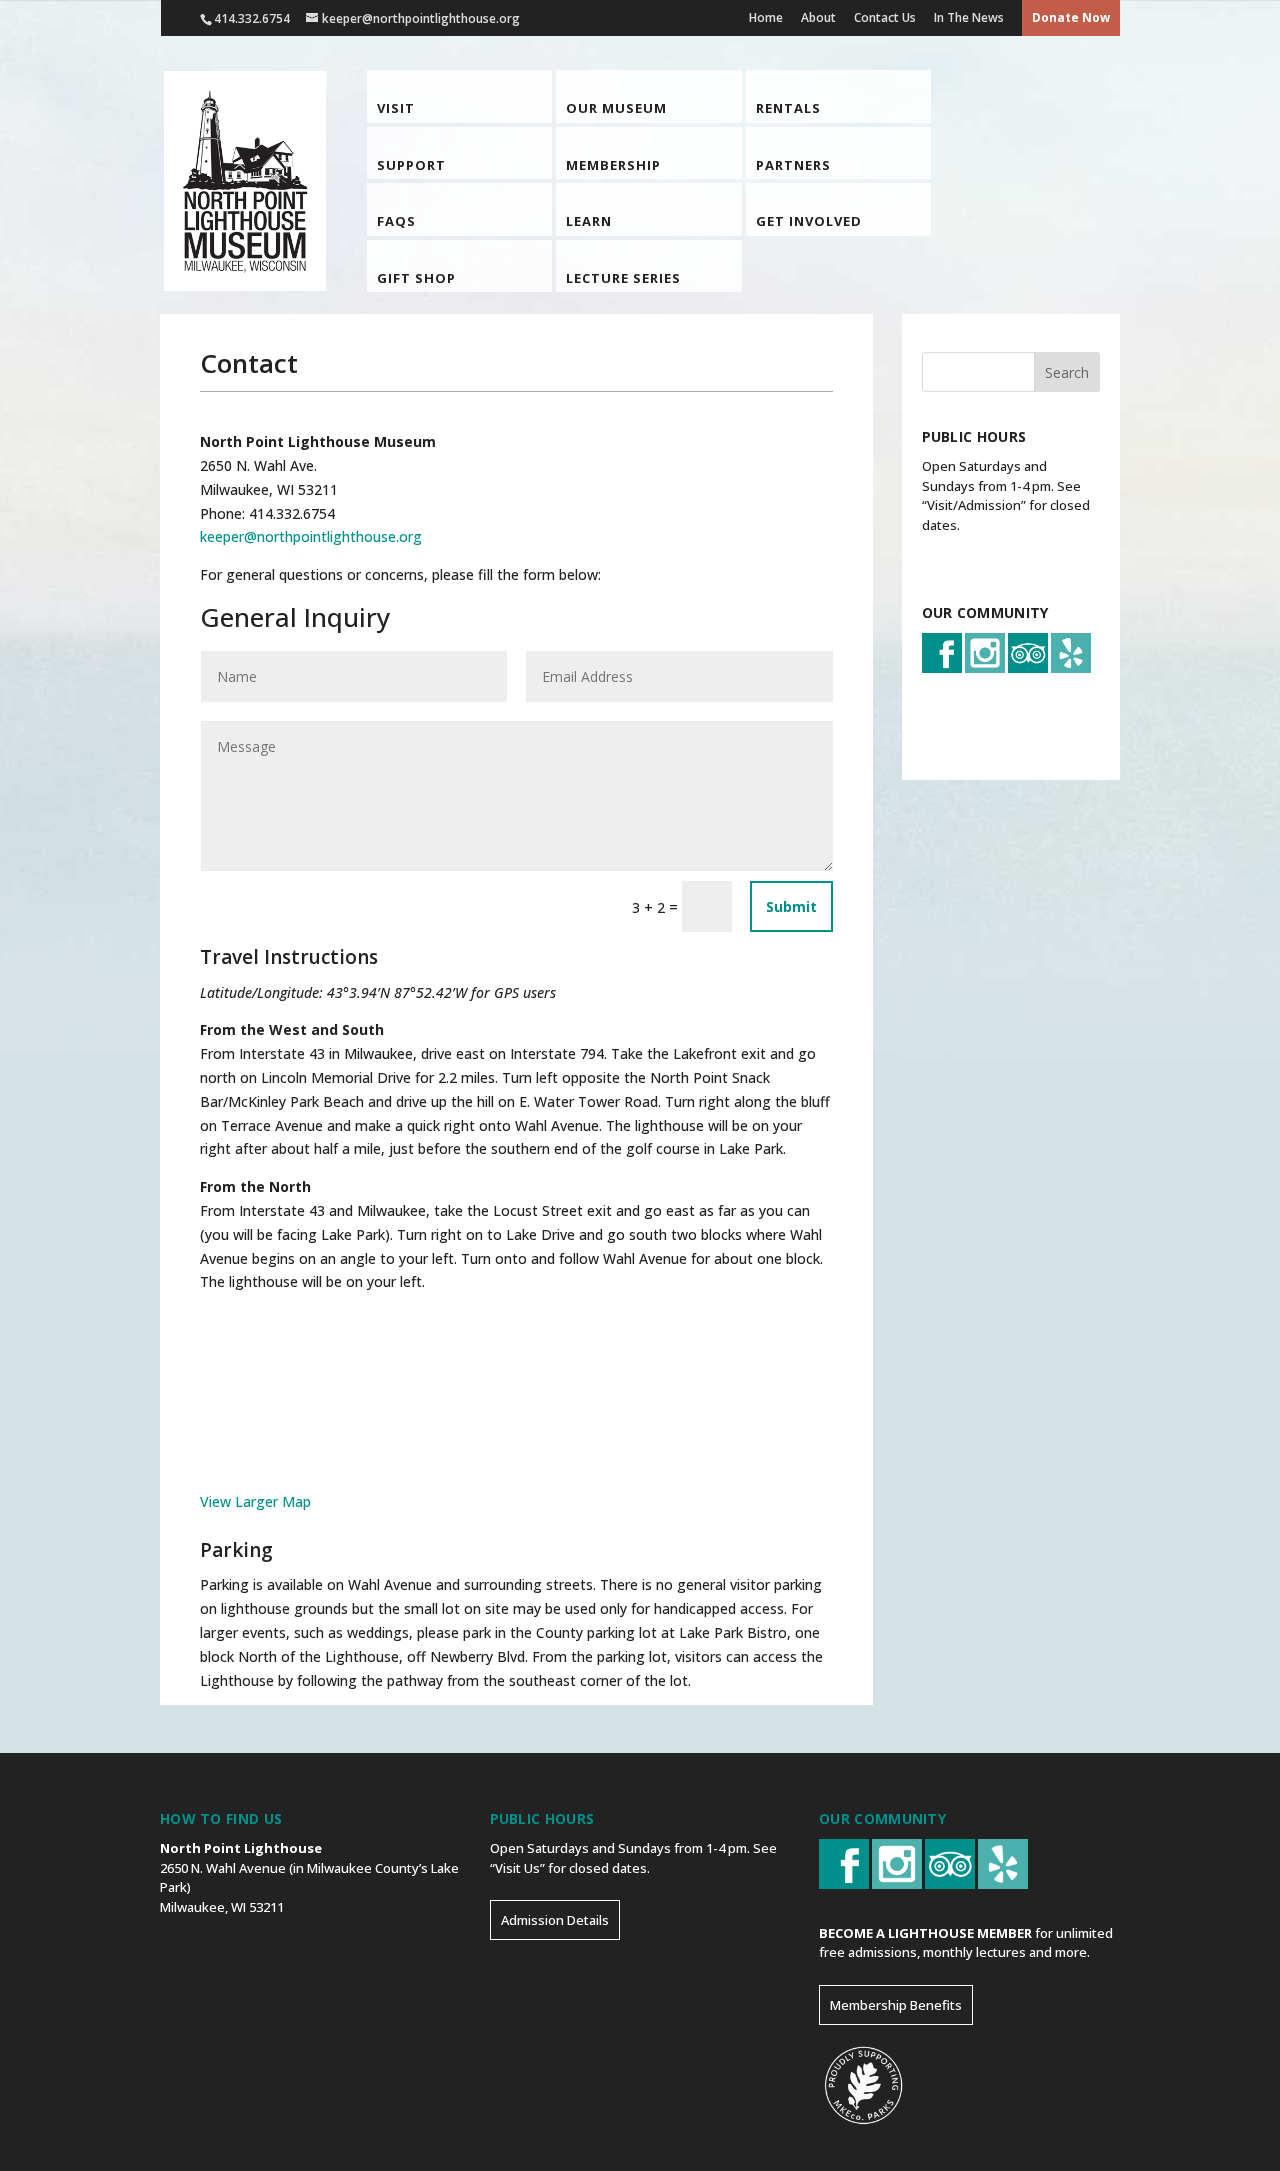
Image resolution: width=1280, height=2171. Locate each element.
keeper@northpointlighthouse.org (311, 536)
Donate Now (1071, 17)
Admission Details (555, 1920)
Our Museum (616, 108)
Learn (589, 221)
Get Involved (809, 221)
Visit (396, 108)
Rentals (788, 108)
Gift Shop (416, 278)
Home (766, 17)
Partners (793, 165)
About (818, 17)
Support (411, 165)
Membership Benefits (896, 2005)
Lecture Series (623, 278)
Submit (791, 906)
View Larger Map (255, 1501)
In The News (969, 17)
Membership (613, 165)
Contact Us (885, 17)
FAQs (396, 221)
